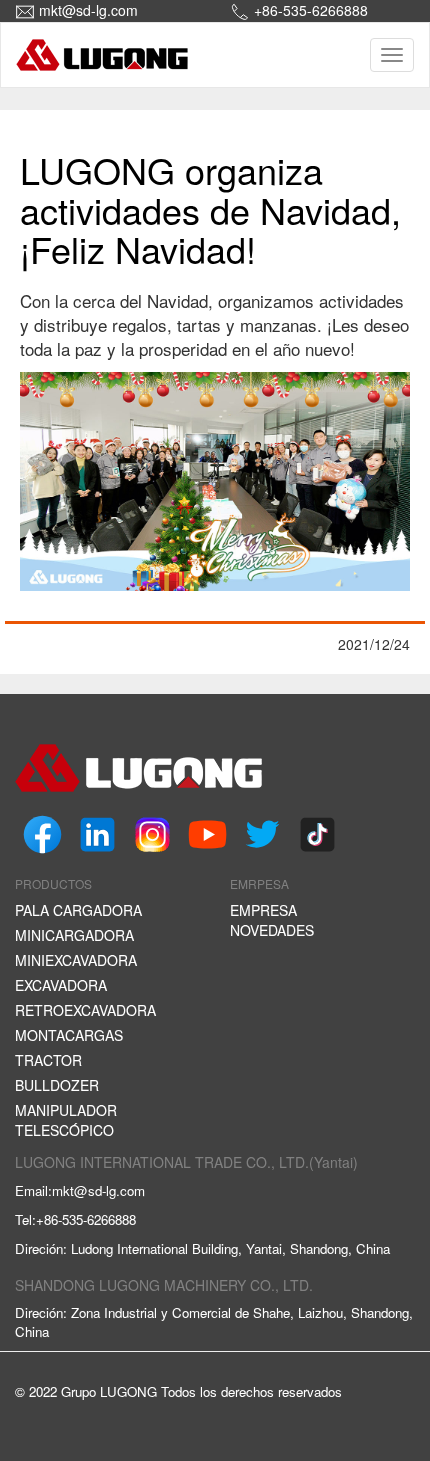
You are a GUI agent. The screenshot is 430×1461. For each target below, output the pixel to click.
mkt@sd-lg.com (88, 10)
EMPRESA (263, 910)
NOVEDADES (272, 930)
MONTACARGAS (69, 1035)
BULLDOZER (57, 1085)
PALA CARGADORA (78, 910)
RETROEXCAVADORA (85, 1010)
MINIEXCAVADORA (76, 960)
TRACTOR (48, 1060)
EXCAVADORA (61, 985)
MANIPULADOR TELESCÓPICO (66, 1120)
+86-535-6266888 (311, 10)
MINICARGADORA (74, 935)
